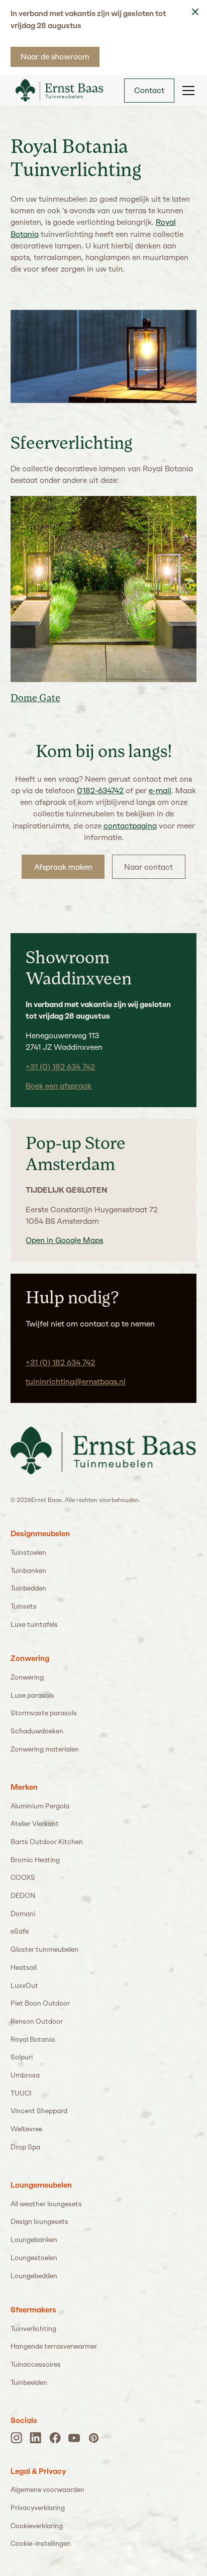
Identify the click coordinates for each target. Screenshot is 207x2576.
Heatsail (24, 1967)
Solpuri (22, 2057)
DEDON (23, 1895)
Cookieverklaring (37, 2526)
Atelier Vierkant (35, 1823)
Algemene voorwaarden (47, 2489)
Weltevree (26, 2129)
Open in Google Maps (64, 1240)
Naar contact (148, 867)
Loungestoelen (34, 2258)
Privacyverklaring (38, 2508)
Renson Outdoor (37, 2021)
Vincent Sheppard (39, 2111)
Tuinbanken (28, 1570)
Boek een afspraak (59, 1086)
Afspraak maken (63, 867)
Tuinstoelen (28, 1552)
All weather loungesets (46, 2204)
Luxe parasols (32, 1695)
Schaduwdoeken (37, 1731)
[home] (57, 90)
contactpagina (130, 826)
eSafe (20, 1931)
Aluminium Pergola (40, 1806)
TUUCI (21, 2093)
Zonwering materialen (45, 1749)
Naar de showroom (55, 57)
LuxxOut (24, 1985)
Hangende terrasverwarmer (54, 2346)
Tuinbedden (28, 1588)
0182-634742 (100, 791)
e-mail (160, 791)
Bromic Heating (35, 1860)
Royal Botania (33, 2039)
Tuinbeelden (29, 2382)
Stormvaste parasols (44, 1713)
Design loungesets (39, 2221)
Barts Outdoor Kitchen (47, 1842)
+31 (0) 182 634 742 (60, 1067)
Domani (23, 1914)
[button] (186, 91)
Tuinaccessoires (36, 2364)
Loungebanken (34, 2239)
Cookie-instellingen (41, 2543)
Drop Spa (25, 2147)
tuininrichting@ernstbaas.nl (76, 1382)
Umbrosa (25, 2075)
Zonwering (27, 1677)
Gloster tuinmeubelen (44, 1949)
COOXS (23, 1877)
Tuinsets (24, 1606)
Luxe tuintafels (34, 1624)
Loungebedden (34, 2276)
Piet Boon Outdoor (40, 2003)
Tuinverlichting (33, 2329)
